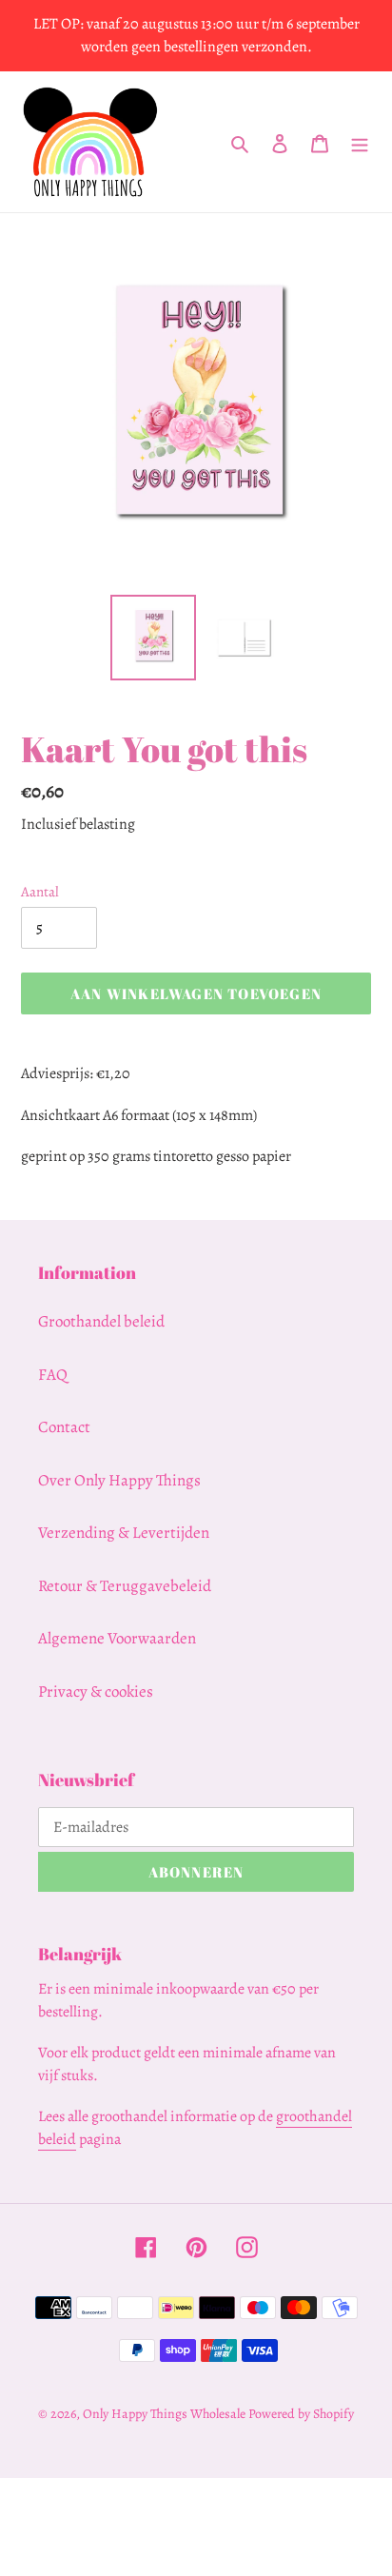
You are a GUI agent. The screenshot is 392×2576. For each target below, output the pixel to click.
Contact (64, 1427)
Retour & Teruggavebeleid (125, 1586)
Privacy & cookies (96, 1691)
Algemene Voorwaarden (117, 1638)
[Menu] (360, 142)
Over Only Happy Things (119, 1480)
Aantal (40, 892)
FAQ (53, 1375)
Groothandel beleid (101, 1321)
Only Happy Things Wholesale (164, 2414)
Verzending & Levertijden (124, 1533)
